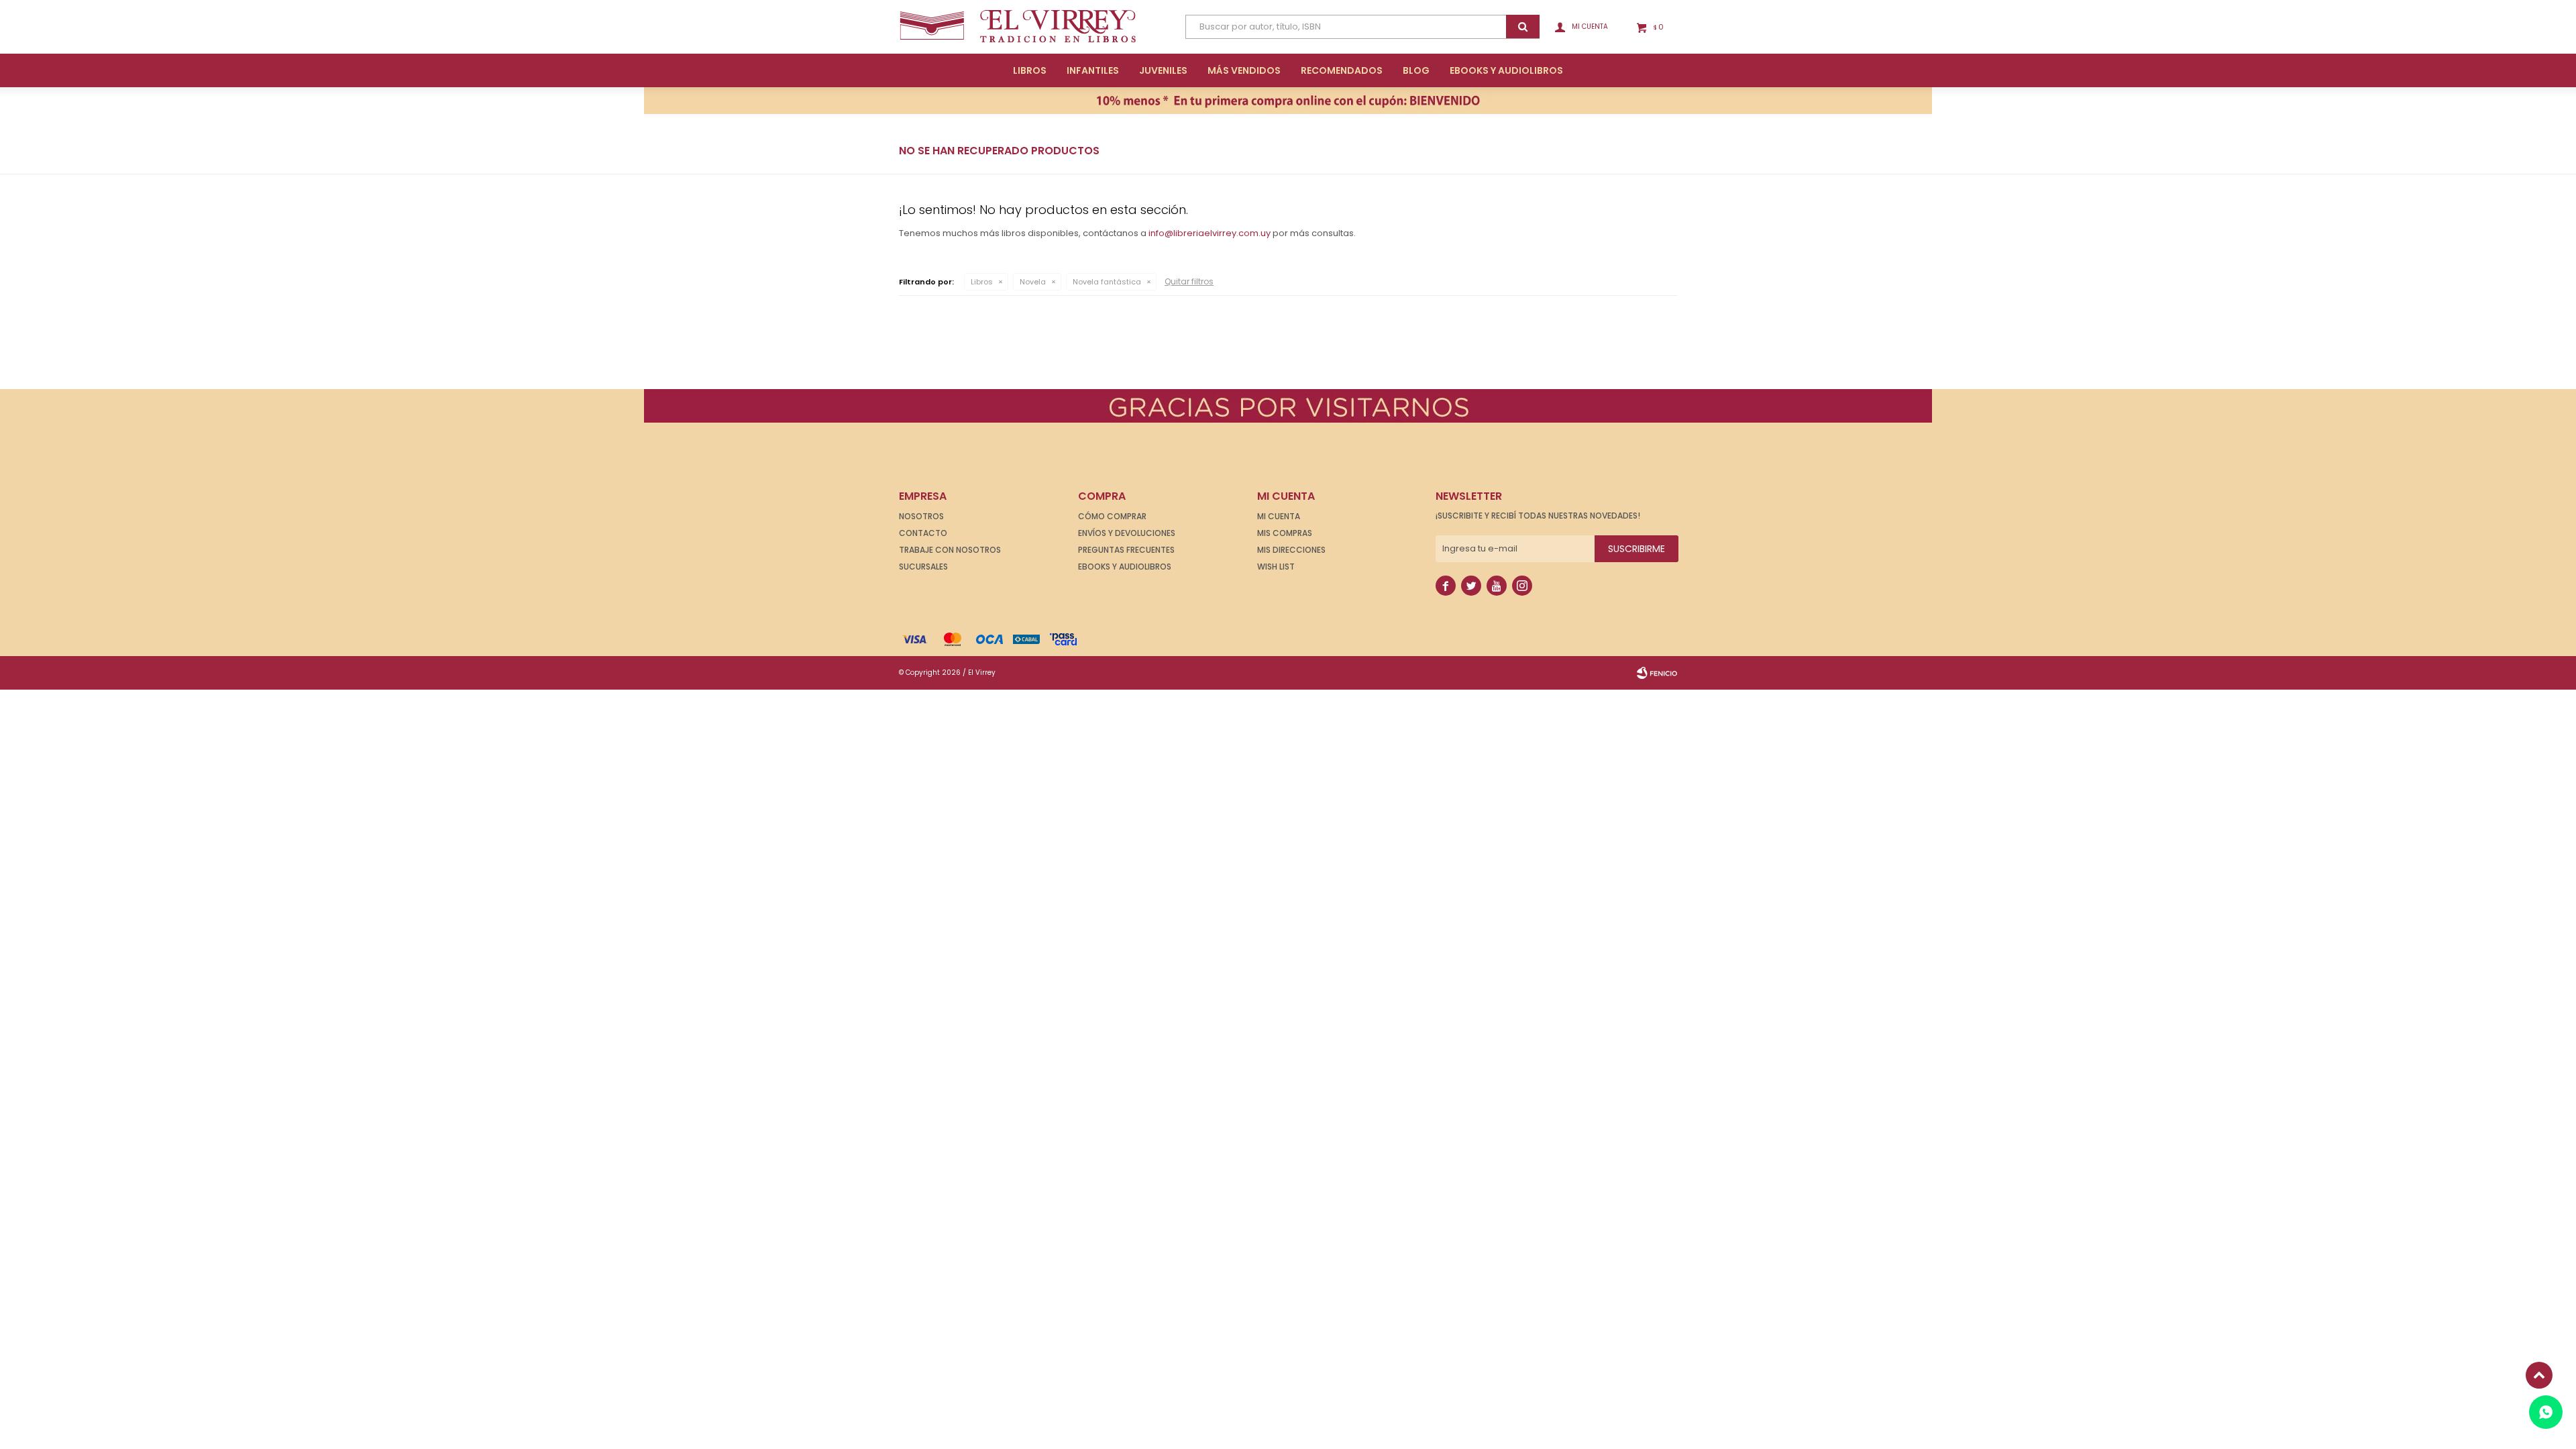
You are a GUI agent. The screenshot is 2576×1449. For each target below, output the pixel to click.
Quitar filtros (1189, 281)
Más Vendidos (1244, 70)
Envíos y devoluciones (1127, 533)
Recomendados (1342, 70)
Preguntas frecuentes (1126, 550)
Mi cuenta (1279, 516)
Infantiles (1093, 70)
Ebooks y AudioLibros (1506, 70)
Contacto (923, 533)
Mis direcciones (1291, 550)
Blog (1416, 70)
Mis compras (1285, 533)
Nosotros (921, 516)
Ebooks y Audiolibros (1125, 567)
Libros (1030, 70)
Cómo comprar (1112, 516)
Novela (1033, 282)
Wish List (1276, 567)
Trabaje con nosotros (950, 550)
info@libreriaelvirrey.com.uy (1210, 233)
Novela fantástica (1107, 282)
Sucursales (923, 567)
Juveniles (1163, 70)
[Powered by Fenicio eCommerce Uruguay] (1657, 673)
